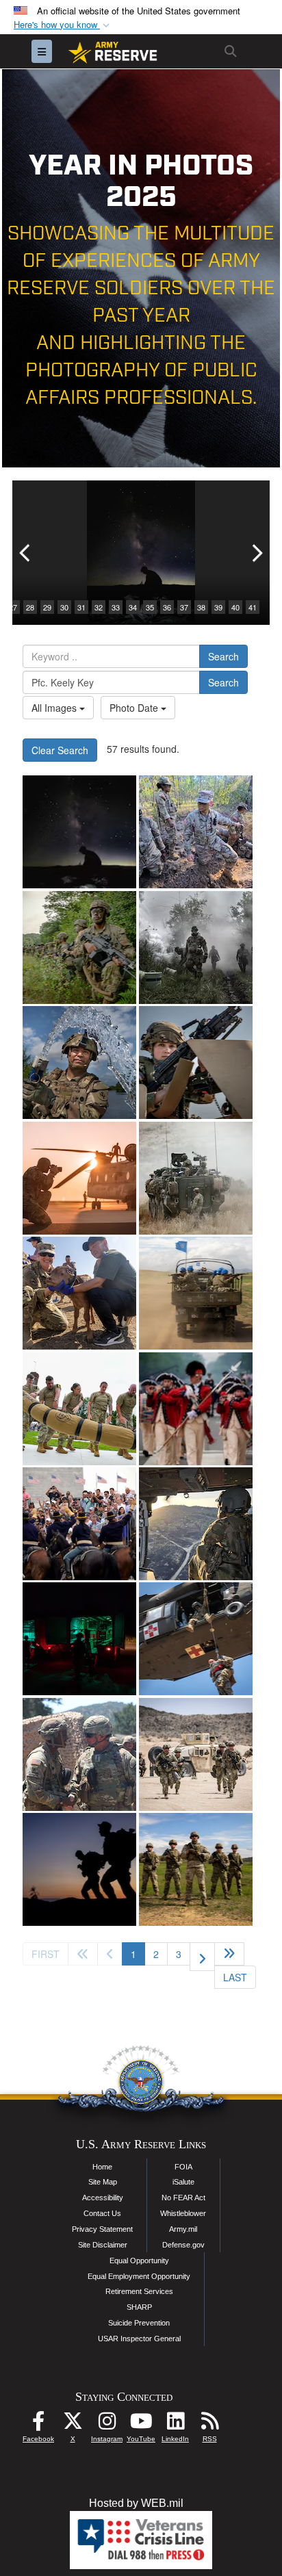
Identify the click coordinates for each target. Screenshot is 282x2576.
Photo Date (135, 708)
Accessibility (103, 2198)
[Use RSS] (209, 2424)
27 (13, 607)
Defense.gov (183, 2245)
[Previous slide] (26, 553)
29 (47, 607)
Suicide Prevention (139, 2323)
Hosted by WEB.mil (136, 2503)
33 (116, 607)
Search (223, 656)
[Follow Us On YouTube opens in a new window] (141, 2424)
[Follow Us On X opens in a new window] (73, 2424)
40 (235, 607)
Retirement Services (139, 2291)
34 (133, 607)
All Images (55, 708)
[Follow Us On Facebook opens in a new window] (38, 2424)
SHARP (139, 2307)
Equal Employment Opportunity (139, 2276)
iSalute (183, 2182)
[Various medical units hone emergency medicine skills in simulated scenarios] (79, 1639)
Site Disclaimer (103, 2245)
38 (201, 607)
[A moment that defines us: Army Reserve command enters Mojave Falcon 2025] (79, 1754)
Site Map (103, 2182)
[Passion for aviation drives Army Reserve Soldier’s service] (196, 1524)
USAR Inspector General (139, 2339)
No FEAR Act (183, 2198)
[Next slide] (256, 553)
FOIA (183, 2167)
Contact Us (102, 2213)
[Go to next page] (202, 1957)
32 (99, 607)
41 (253, 607)
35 (150, 607)
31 (81, 607)
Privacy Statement (102, 2229)
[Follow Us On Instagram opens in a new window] (107, 2424)
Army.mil (183, 2229)
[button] (63, 25)
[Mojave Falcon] (196, 1754)
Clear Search (60, 750)
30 (64, 607)
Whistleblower (183, 2213)
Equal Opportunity (139, 2261)
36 (167, 607)
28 (30, 607)
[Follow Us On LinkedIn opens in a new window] (175, 2424)
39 (218, 607)
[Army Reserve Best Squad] (196, 1869)
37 (184, 607)
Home (102, 2167)
